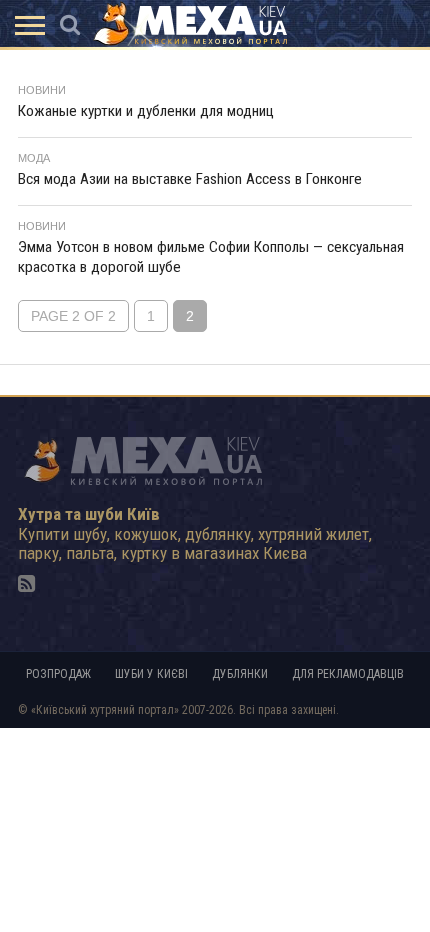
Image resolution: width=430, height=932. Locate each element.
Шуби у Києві (151, 674)
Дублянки (240, 674)
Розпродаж (58, 674)
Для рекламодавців (348, 674)
